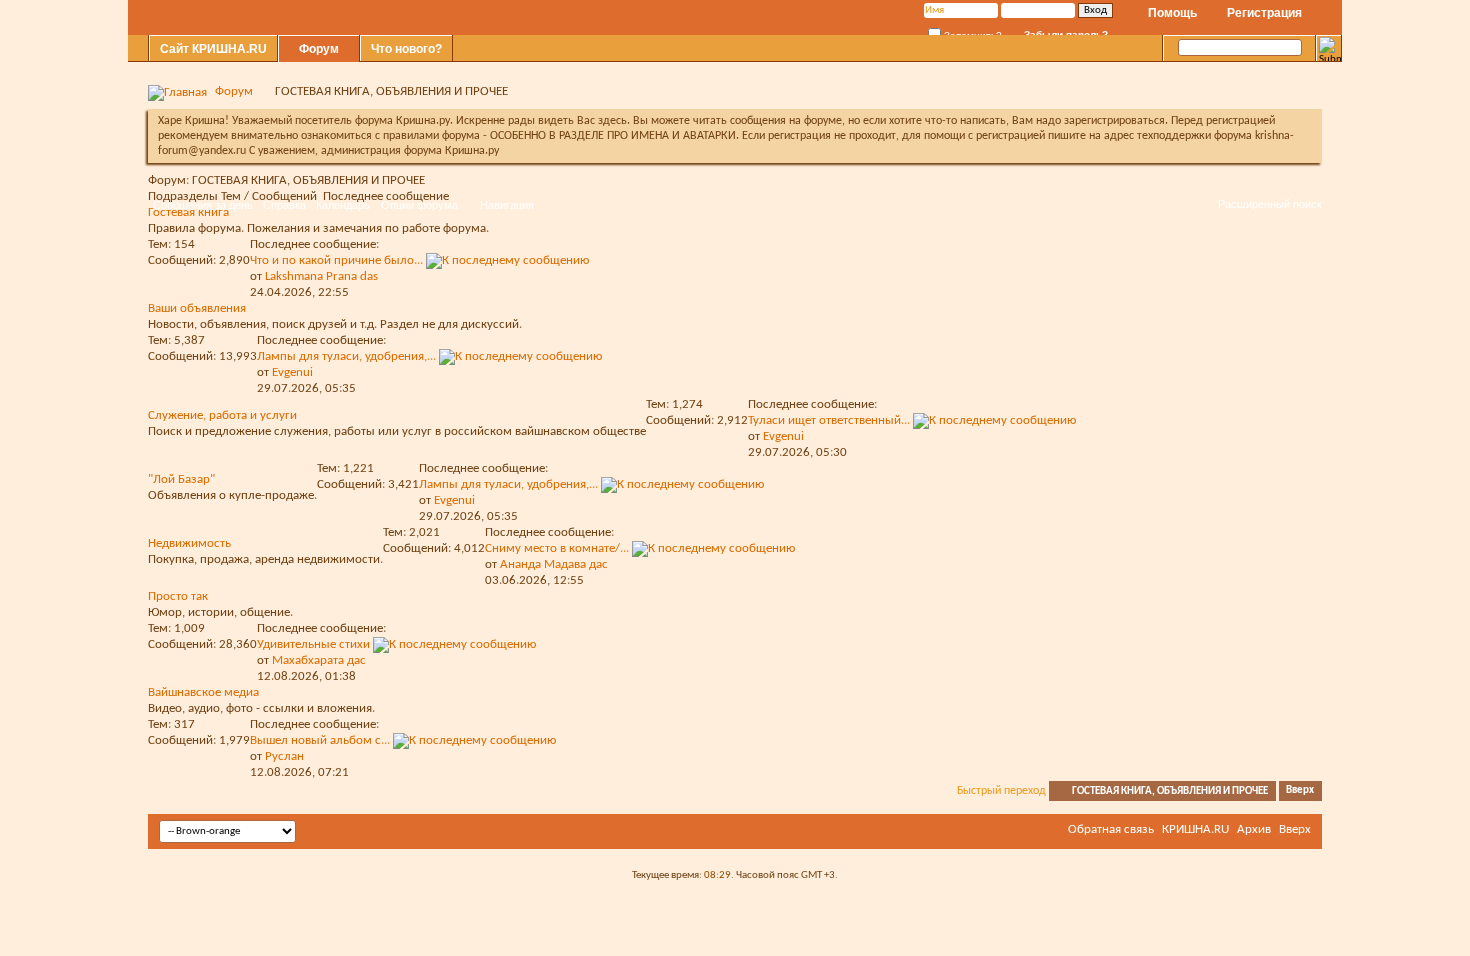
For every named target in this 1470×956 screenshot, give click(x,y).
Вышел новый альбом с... (320, 740)
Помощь (1172, 13)
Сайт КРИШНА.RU (213, 49)
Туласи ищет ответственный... (829, 420)
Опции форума (419, 205)
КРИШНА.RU (1195, 829)
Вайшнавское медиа (203, 692)
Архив (1254, 829)
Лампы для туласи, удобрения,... (346, 356)
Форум (319, 49)
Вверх (1300, 791)
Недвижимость (189, 543)
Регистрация (1264, 13)
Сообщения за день (203, 205)
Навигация (507, 205)
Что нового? (406, 49)
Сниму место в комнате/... (557, 548)
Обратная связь (1111, 829)
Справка (284, 205)
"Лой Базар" (181, 479)
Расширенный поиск (1270, 204)
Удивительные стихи (313, 644)
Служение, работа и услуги (222, 415)
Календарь (343, 205)
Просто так (178, 596)
